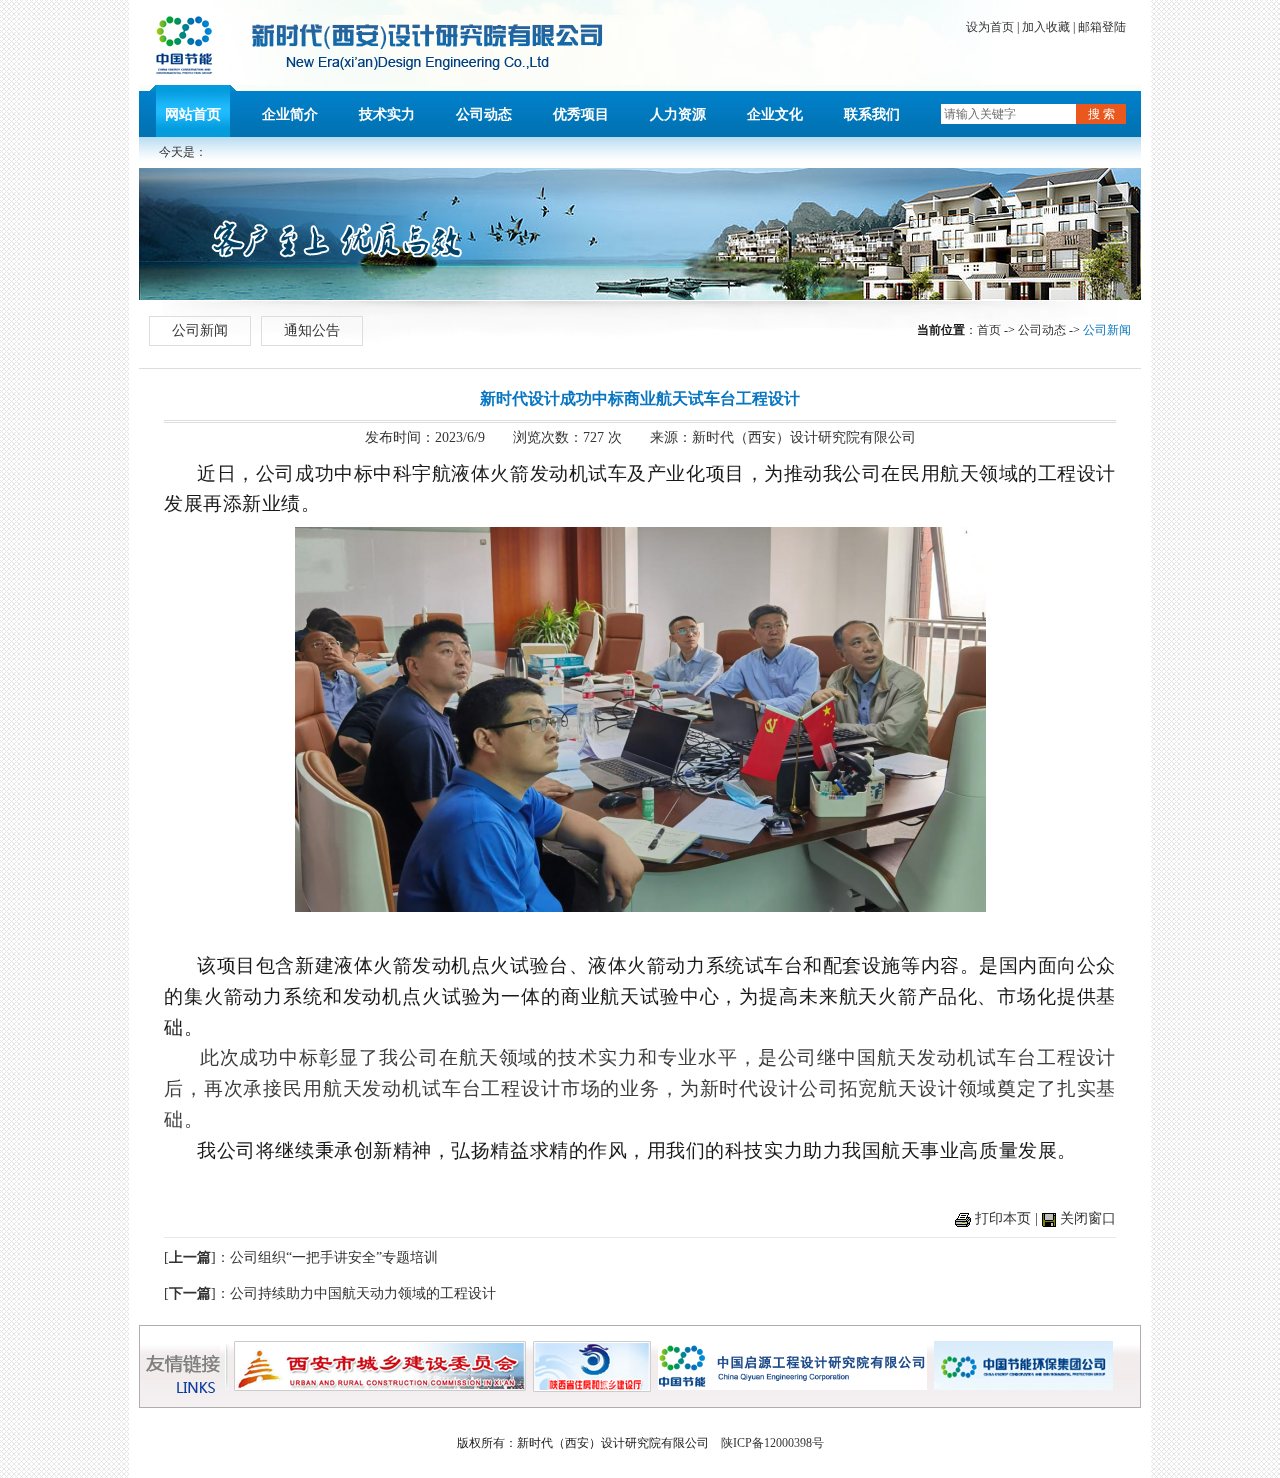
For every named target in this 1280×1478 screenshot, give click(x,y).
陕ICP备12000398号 (772, 1443)
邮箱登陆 (1102, 27)
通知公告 (312, 330)
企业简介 (290, 114)
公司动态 (484, 114)
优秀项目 (581, 114)
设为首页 (990, 27)
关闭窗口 (1088, 1218)
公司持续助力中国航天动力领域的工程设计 (363, 1293)
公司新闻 (200, 330)
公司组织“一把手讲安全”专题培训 (334, 1257)
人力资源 (678, 114)
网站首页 (193, 114)
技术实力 (387, 114)
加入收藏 (1046, 27)
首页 (989, 330)
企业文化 (775, 114)
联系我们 (872, 114)
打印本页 (1003, 1218)
